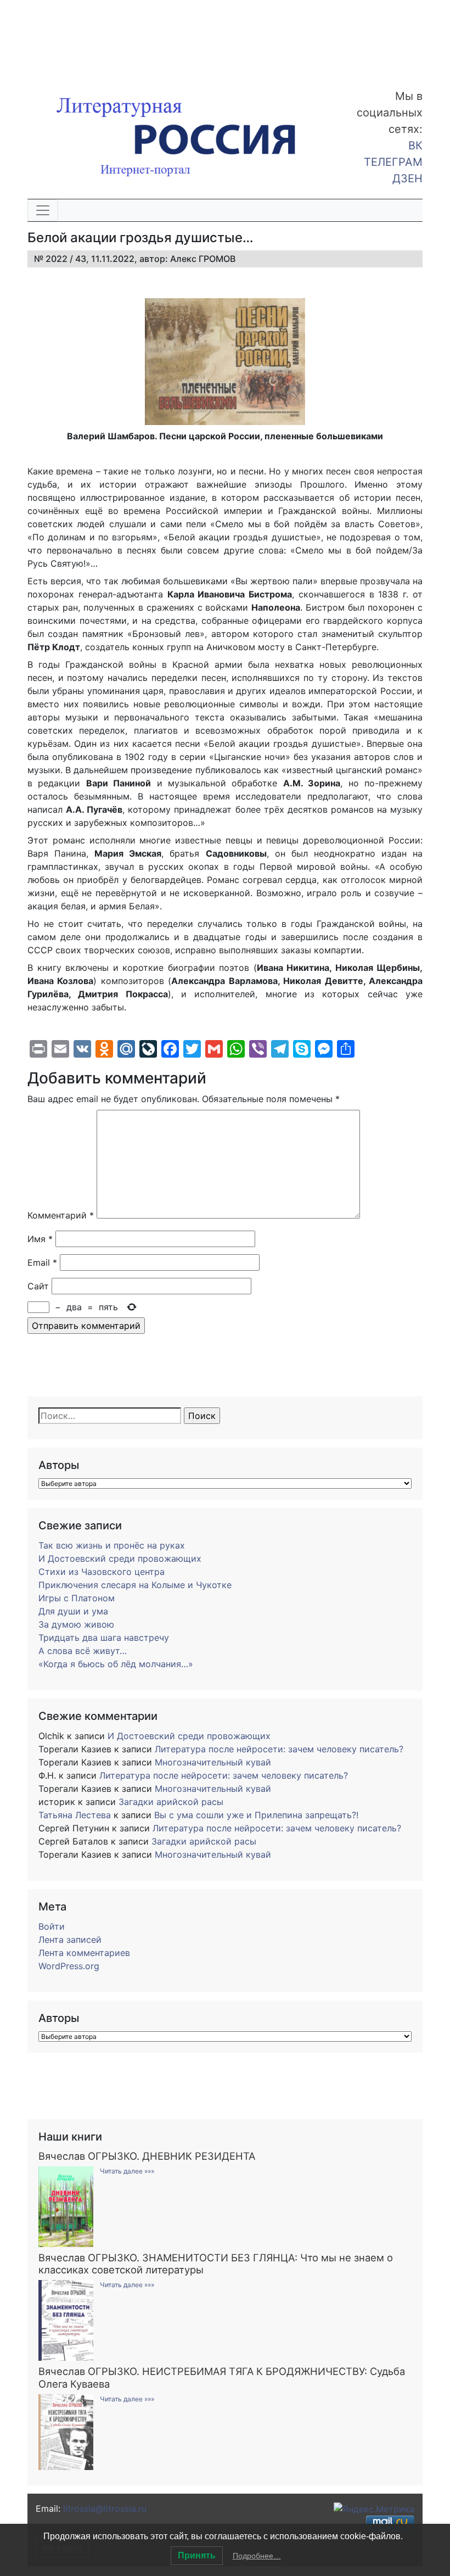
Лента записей (70, 1940)
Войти (52, 1926)
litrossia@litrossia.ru (105, 2508)
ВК (415, 146)
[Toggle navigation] (43, 210)
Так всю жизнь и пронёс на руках (112, 1545)
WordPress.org (69, 1966)
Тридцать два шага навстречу (104, 1638)
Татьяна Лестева (75, 1815)
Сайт (38, 1286)
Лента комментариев (84, 1953)
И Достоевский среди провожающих (120, 1558)
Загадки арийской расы (171, 1802)
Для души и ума (73, 1611)
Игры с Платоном (77, 1598)
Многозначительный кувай (213, 1762)
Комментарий (61, 1215)
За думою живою (76, 1624)
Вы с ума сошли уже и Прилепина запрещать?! (256, 1815)
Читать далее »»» (127, 2171)
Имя (40, 1239)
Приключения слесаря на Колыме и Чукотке (135, 1585)
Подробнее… (257, 2556)
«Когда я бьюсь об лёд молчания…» (116, 1664)
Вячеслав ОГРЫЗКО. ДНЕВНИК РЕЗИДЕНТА (147, 2156)
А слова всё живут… (83, 1651)
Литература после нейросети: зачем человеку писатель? (279, 1749)
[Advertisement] (88, 37)
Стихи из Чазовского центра (102, 1572)
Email (42, 1262)
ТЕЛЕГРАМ (393, 162)
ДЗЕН (407, 178)
